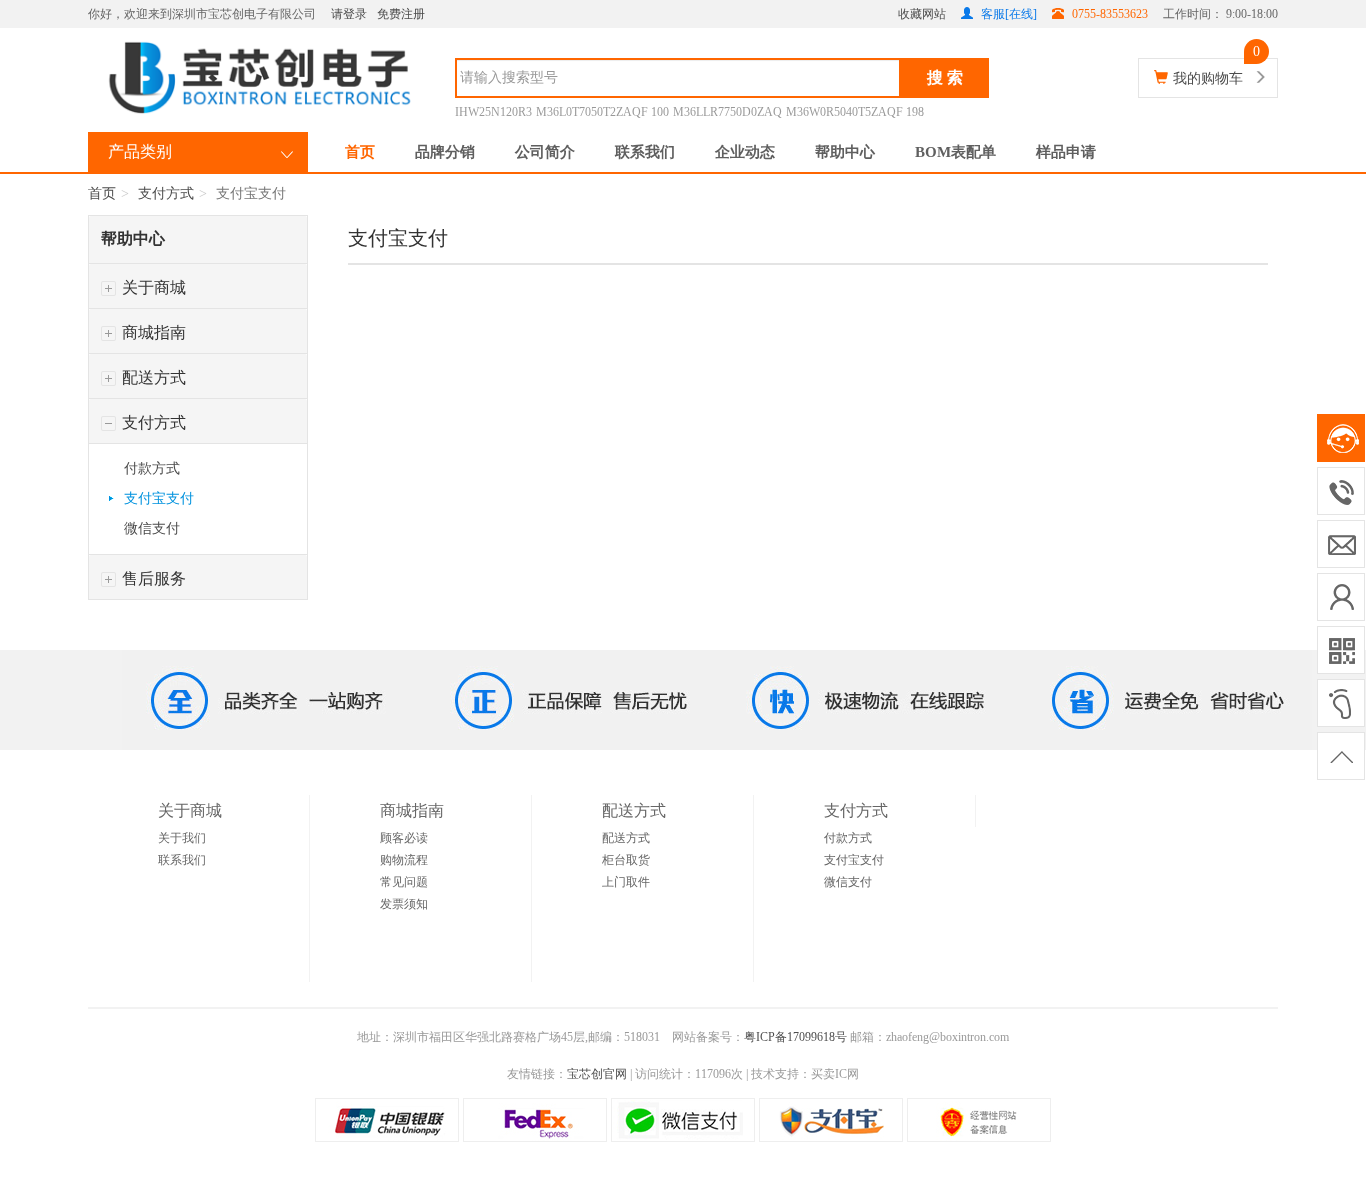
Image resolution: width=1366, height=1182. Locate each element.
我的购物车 (1208, 78)
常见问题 (404, 882)
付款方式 (152, 468)
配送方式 (152, 377)
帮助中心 (845, 152)
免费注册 (401, 14)
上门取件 (626, 882)
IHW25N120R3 (493, 112)
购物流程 (404, 860)
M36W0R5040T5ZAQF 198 (855, 112)
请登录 (349, 14)
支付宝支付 (159, 498)
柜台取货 (626, 860)
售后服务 (152, 578)
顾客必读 (404, 838)
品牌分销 (445, 152)
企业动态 (745, 152)
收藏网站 (922, 14)
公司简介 (545, 152)
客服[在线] (1007, 14)
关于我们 (182, 838)
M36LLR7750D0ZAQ (727, 112)
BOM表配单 (955, 152)
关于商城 (152, 287)
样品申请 (1066, 152)
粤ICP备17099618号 (795, 1037)
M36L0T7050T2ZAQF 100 (602, 112)
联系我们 (645, 152)
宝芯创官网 (597, 1074)
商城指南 (152, 332)
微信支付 (152, 528)
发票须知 (404, 904)
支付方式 (166, 193)
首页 (360, 152)
